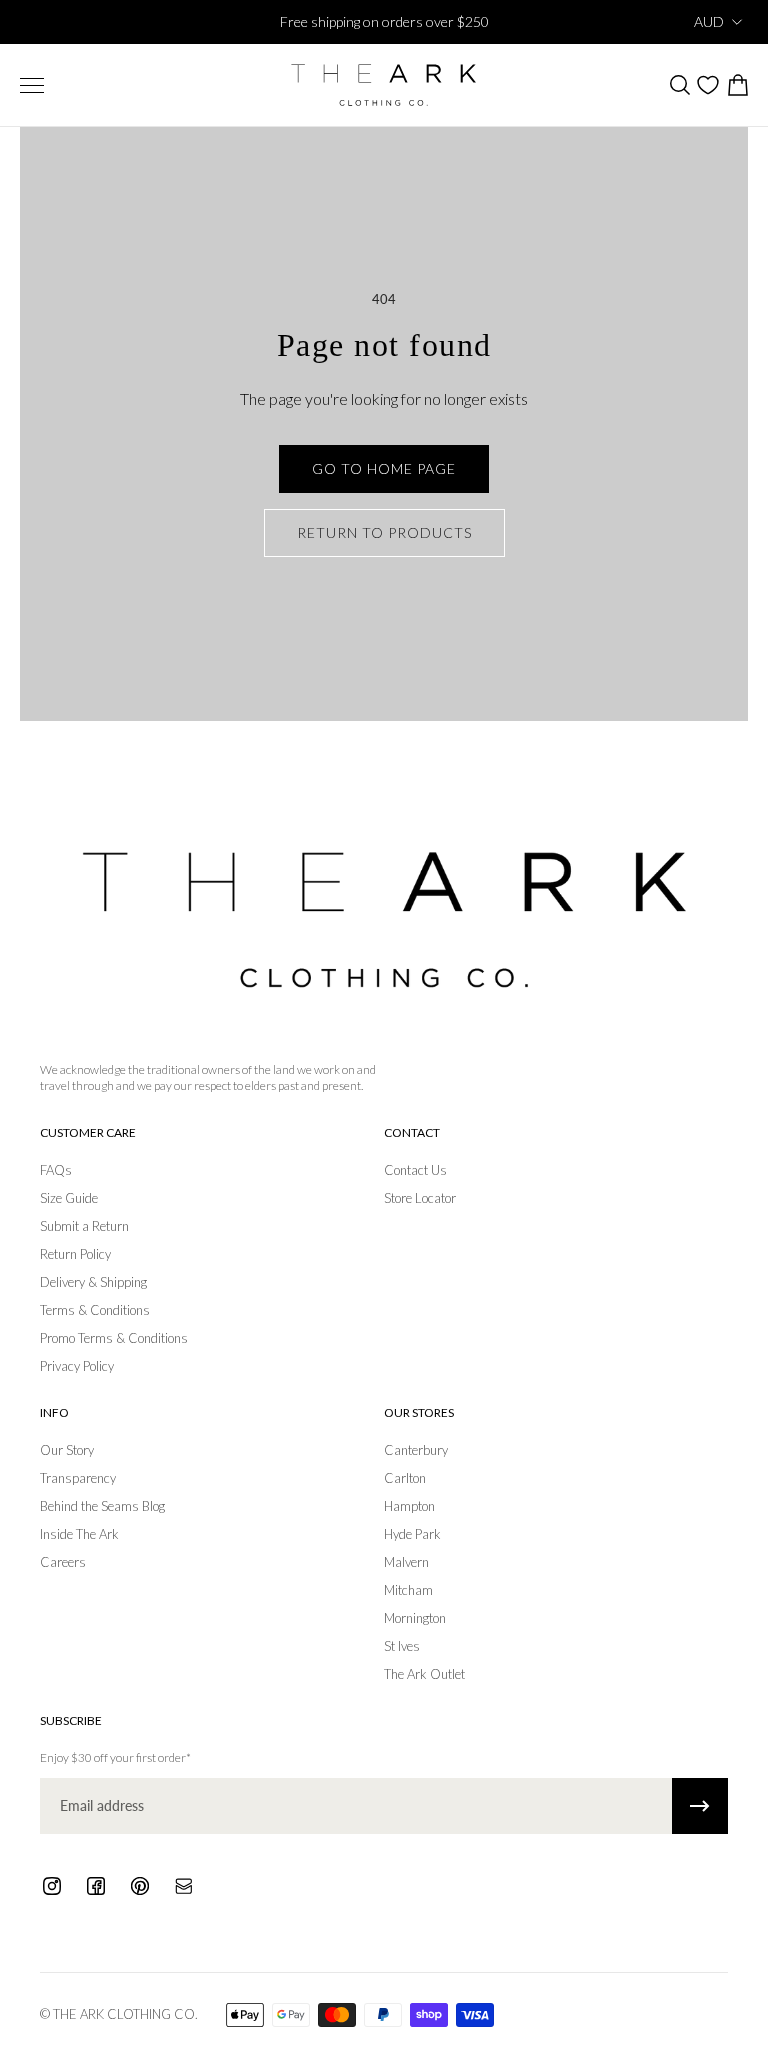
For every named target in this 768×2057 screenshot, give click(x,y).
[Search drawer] (679, 85)
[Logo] (384, 85)
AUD (709, 21)
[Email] (184, 1886)
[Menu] (32, 85)
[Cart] (737, 85)
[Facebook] (96, 1886)
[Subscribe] (700, 1806)
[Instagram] (52, 1886)
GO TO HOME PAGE (384, 468)
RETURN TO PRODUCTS (384, 532)
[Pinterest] (140, 1886)
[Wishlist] (708, 85)
